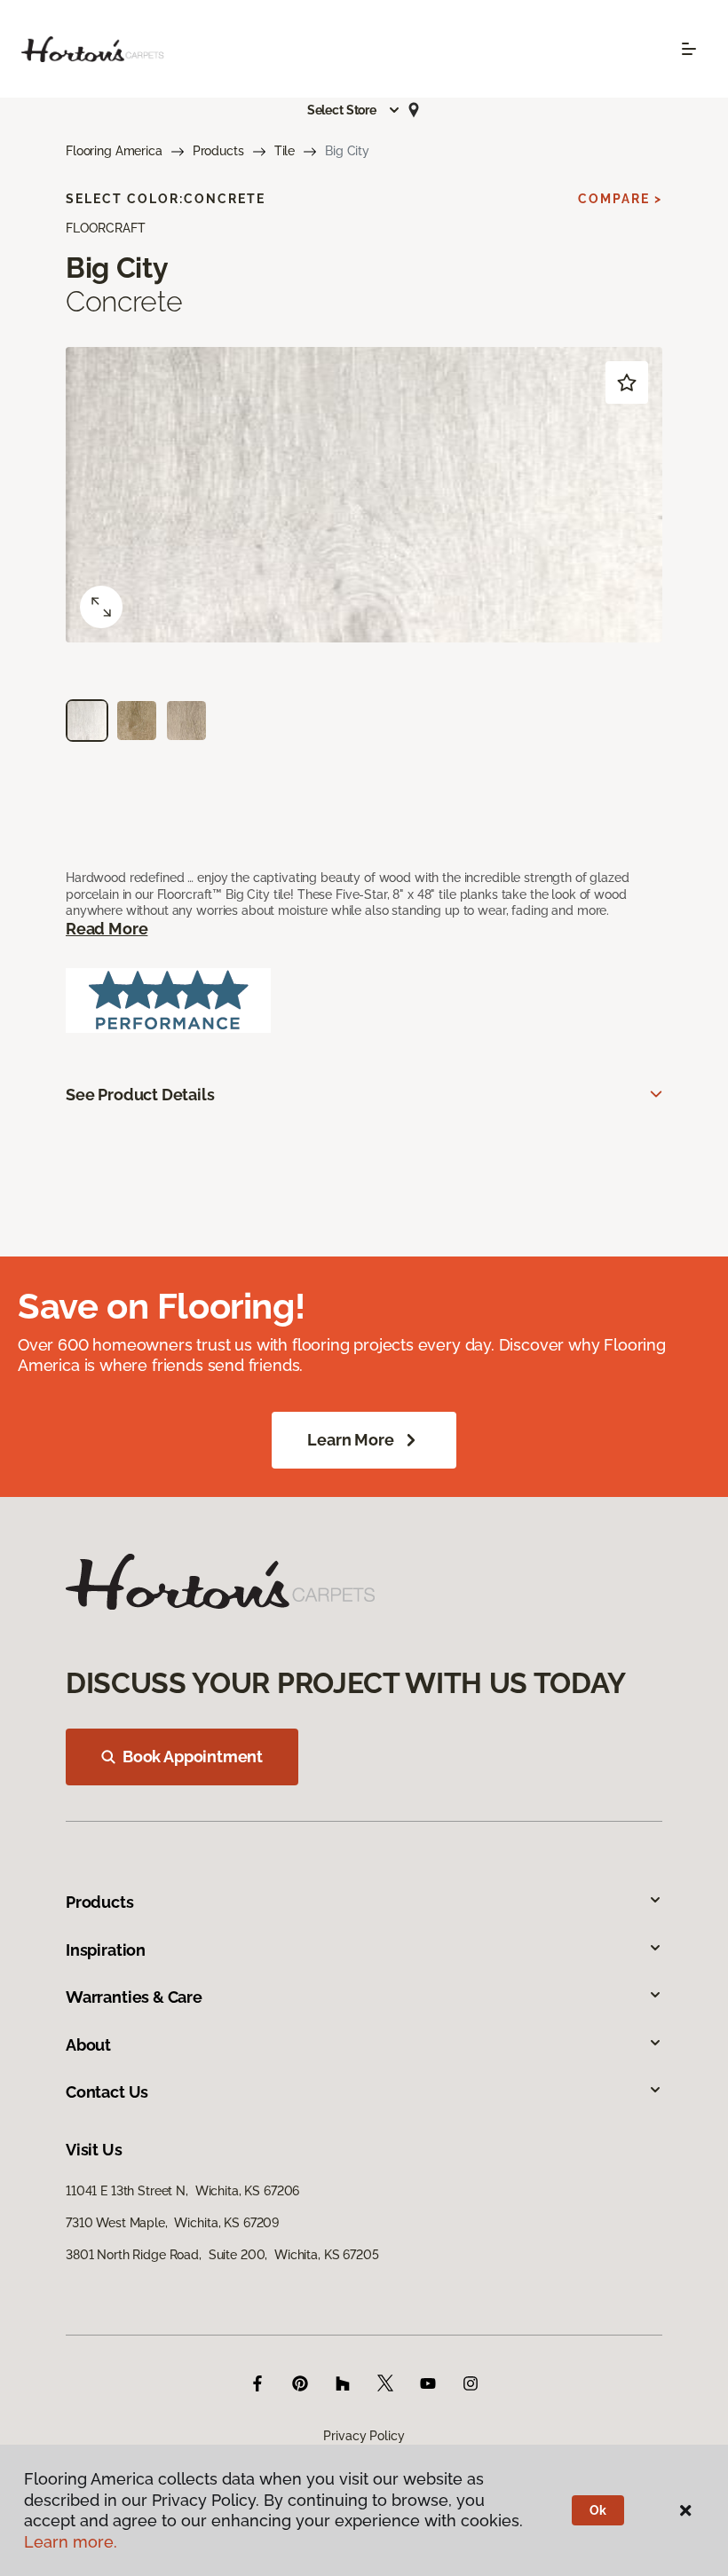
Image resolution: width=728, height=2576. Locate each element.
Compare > (620, 199)
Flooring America (114, 151)
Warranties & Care (134, 1997)
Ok (598, 2510)
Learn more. (71, 2542)
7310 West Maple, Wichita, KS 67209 (172, 2223)
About (88, 2045)
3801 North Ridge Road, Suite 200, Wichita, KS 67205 (222, 2255)
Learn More (350, 1440)
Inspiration (106, 1950)
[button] (354, 110)
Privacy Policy (364, 2436)
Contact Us (107, 2092)
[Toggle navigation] (689, 49)
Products (218, 151)
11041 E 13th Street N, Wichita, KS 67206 (182, 2191)
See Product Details (140, 1095)
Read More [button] (107, 929)
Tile (285, 151)
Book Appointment (193, 1757)
